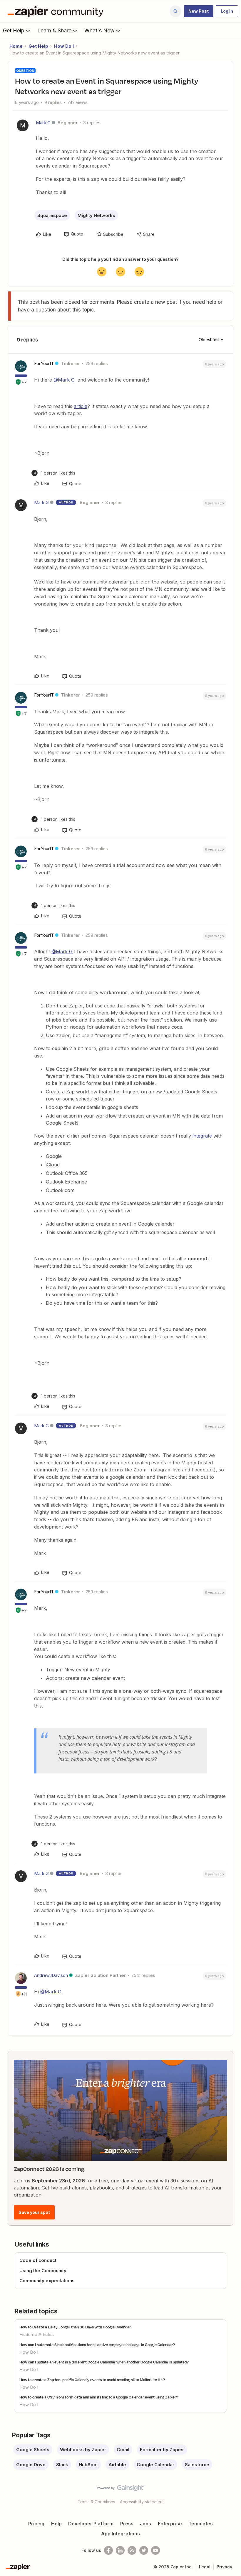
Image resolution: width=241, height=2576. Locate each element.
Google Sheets (33, 2450)
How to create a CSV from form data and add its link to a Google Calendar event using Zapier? (99, 2397)
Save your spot (34, 2212)
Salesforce (197, 2465)
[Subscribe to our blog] (132, 2550)
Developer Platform (91, 2524)
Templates (201, 2524)
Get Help (14, 30)
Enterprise (170, 2524)
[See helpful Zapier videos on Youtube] (155, 2550)
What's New (99, 30)
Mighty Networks (96, 215)
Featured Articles (37, 2334)
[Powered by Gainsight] (121, 2489)
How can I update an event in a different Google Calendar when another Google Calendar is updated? (104, 2362)
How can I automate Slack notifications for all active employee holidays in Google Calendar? (97, 2345)
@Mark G (64, 380)
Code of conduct (38, 2260)
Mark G (43, 123)
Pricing (36, 2524)
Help (56, 2524)
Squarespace (52, 215)
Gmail (123, 2450)
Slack (62, 2465)
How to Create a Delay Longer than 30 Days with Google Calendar (75, 2327)
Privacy (224, 2567)
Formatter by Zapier (162, 2450)
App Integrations (120, 2534)
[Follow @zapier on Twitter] (144, 2550)
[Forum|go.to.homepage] (57, 11)
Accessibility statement (142, 2502)
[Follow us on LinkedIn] (120, 2550)
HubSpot (88, 2465)
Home (16, 46)
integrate (203, 1136)
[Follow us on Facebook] (108, 2550)
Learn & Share (54, 30)
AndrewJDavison (51, 1975)
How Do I (64, 46)
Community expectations (47, 2281)
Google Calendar (155, 2465)
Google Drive (31, 2465)
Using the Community (43, 2271)
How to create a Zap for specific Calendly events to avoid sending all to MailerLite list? (92, 2380)
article (81, 406)
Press (127, 2524)
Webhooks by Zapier (83, 2450)
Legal (205, 2567)
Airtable (117, 2465)
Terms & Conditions (96, 2502)
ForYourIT (44, 363)
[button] (199, 11)
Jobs (145, 2524)
